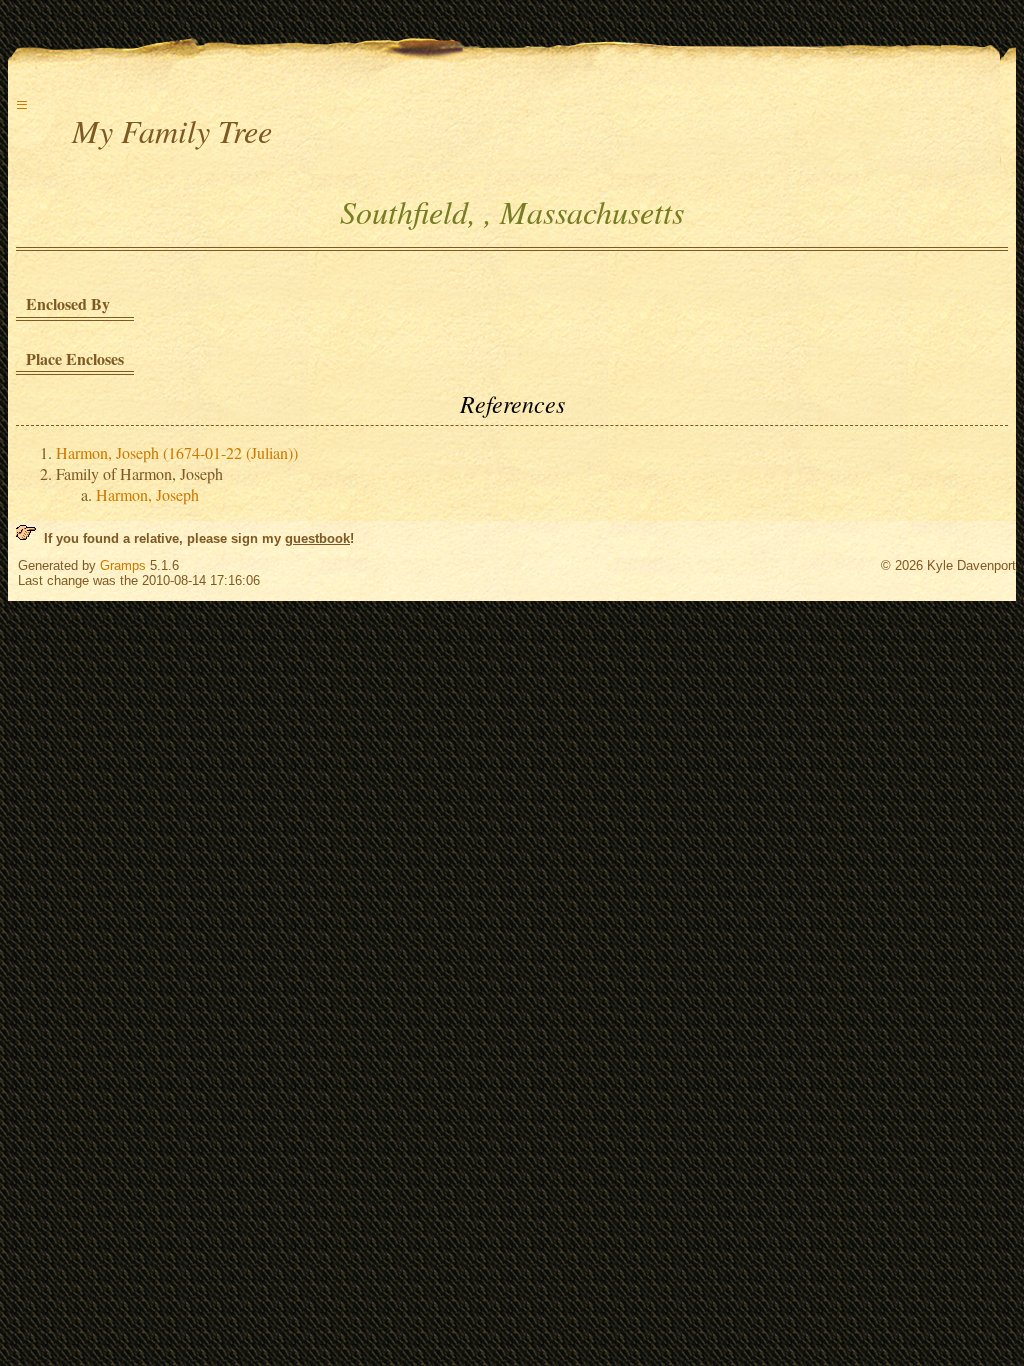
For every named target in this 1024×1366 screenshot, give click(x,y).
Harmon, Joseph (147, 494)
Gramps (123, 565)
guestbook (317, 538)
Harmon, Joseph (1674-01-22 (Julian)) (177, 452)
